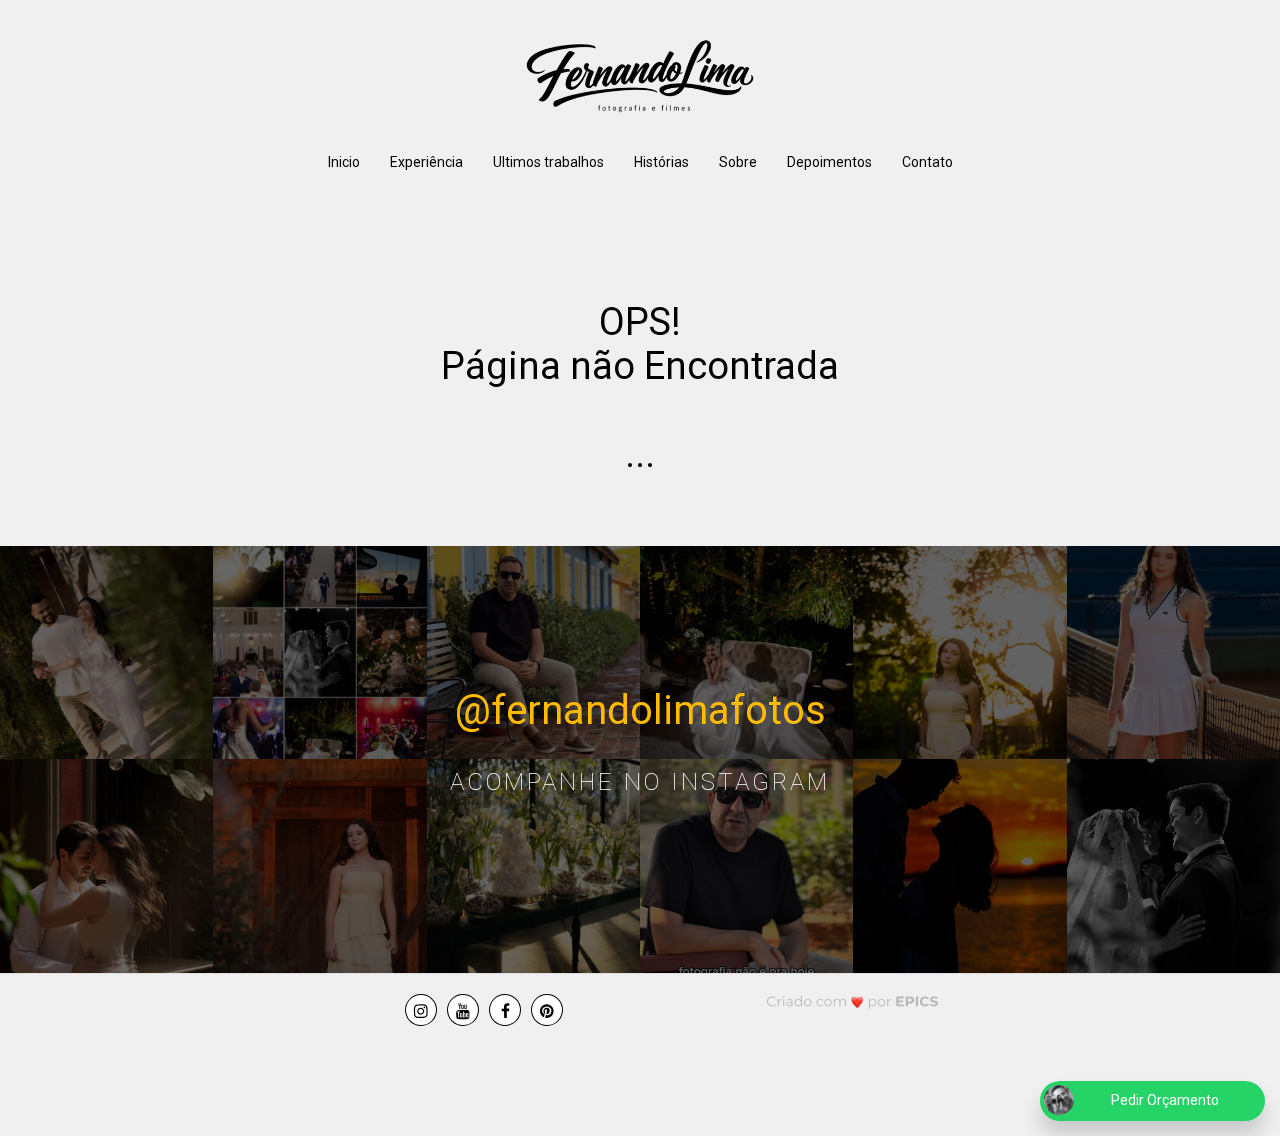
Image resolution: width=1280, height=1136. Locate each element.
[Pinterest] (547, 1010)
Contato (927, 162)
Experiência (426, 162)
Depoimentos (829, 162)
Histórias (661, 162)
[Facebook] (505, 1010)
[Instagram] (421, 1010)
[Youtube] (463, 1010)
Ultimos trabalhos (548, 162)
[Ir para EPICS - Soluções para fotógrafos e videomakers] (852, 1001)
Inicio (344, 162)
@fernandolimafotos (640, 710)
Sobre (738, 162)
